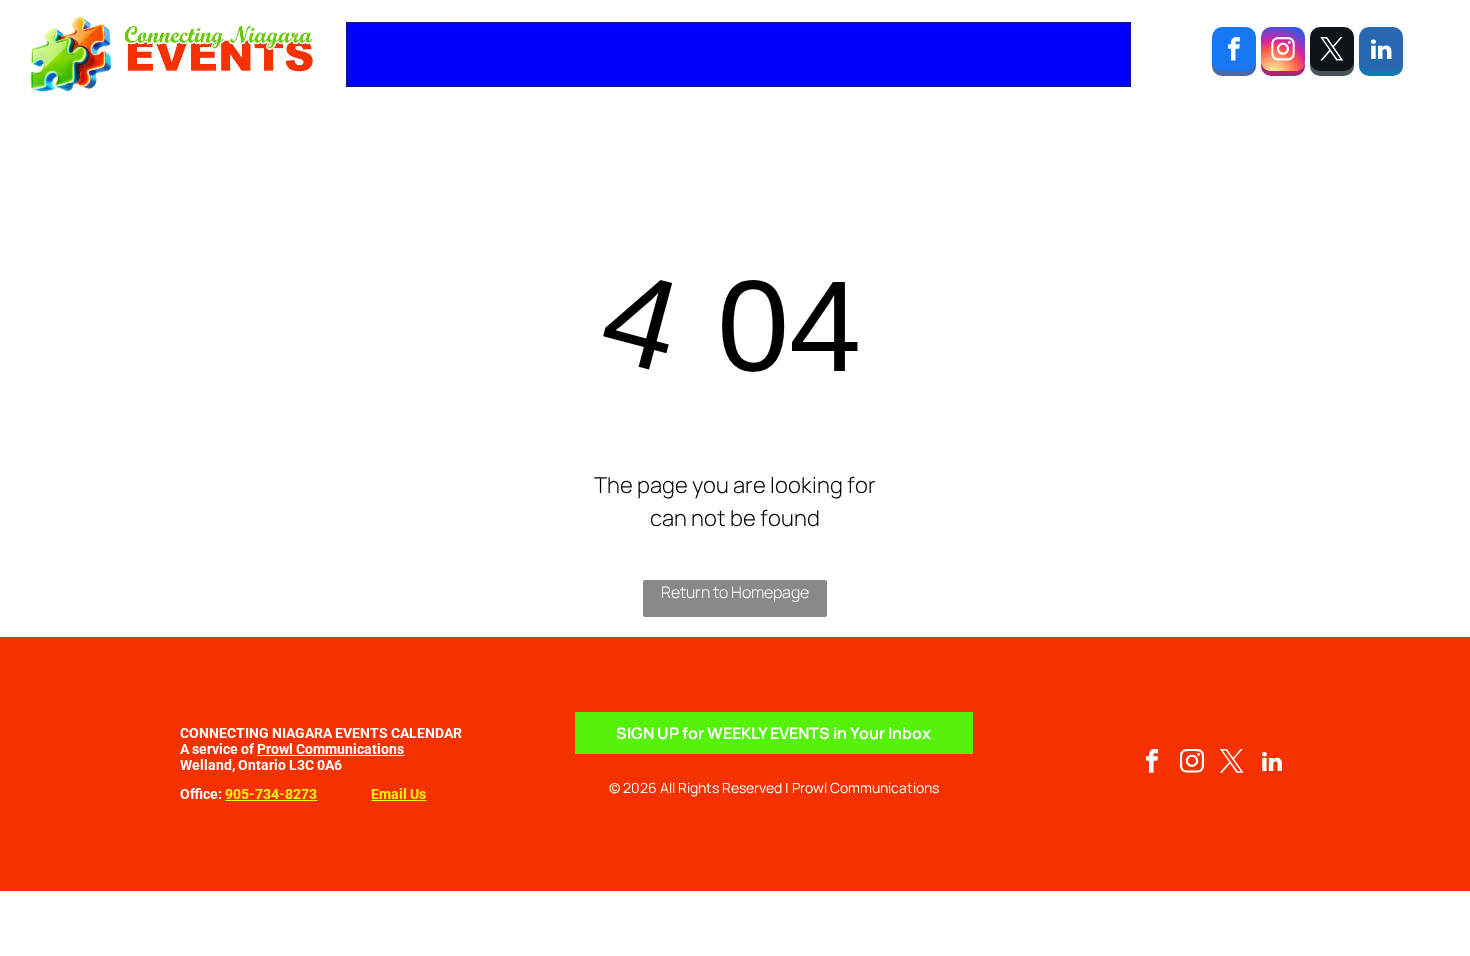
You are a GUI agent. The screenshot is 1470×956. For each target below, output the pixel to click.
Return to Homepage (735, 592)
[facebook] (1234, 54)
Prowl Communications (330, 749)
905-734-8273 (271, 794)
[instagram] (1283, 54)
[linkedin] (1381, 54)
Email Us (398, 794)
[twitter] (1332, 54)
